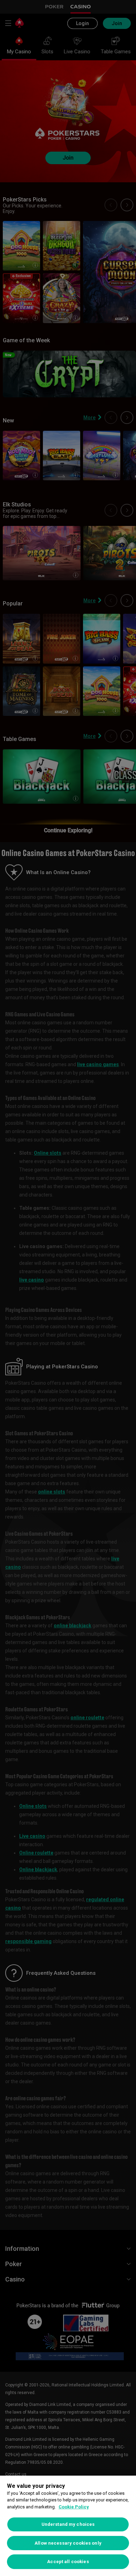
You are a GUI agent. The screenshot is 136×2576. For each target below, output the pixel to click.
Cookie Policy (74, 2507)
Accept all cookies (68, 2562)
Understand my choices (68, 2524)
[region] (68, 2526)
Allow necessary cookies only (68, 2543)
